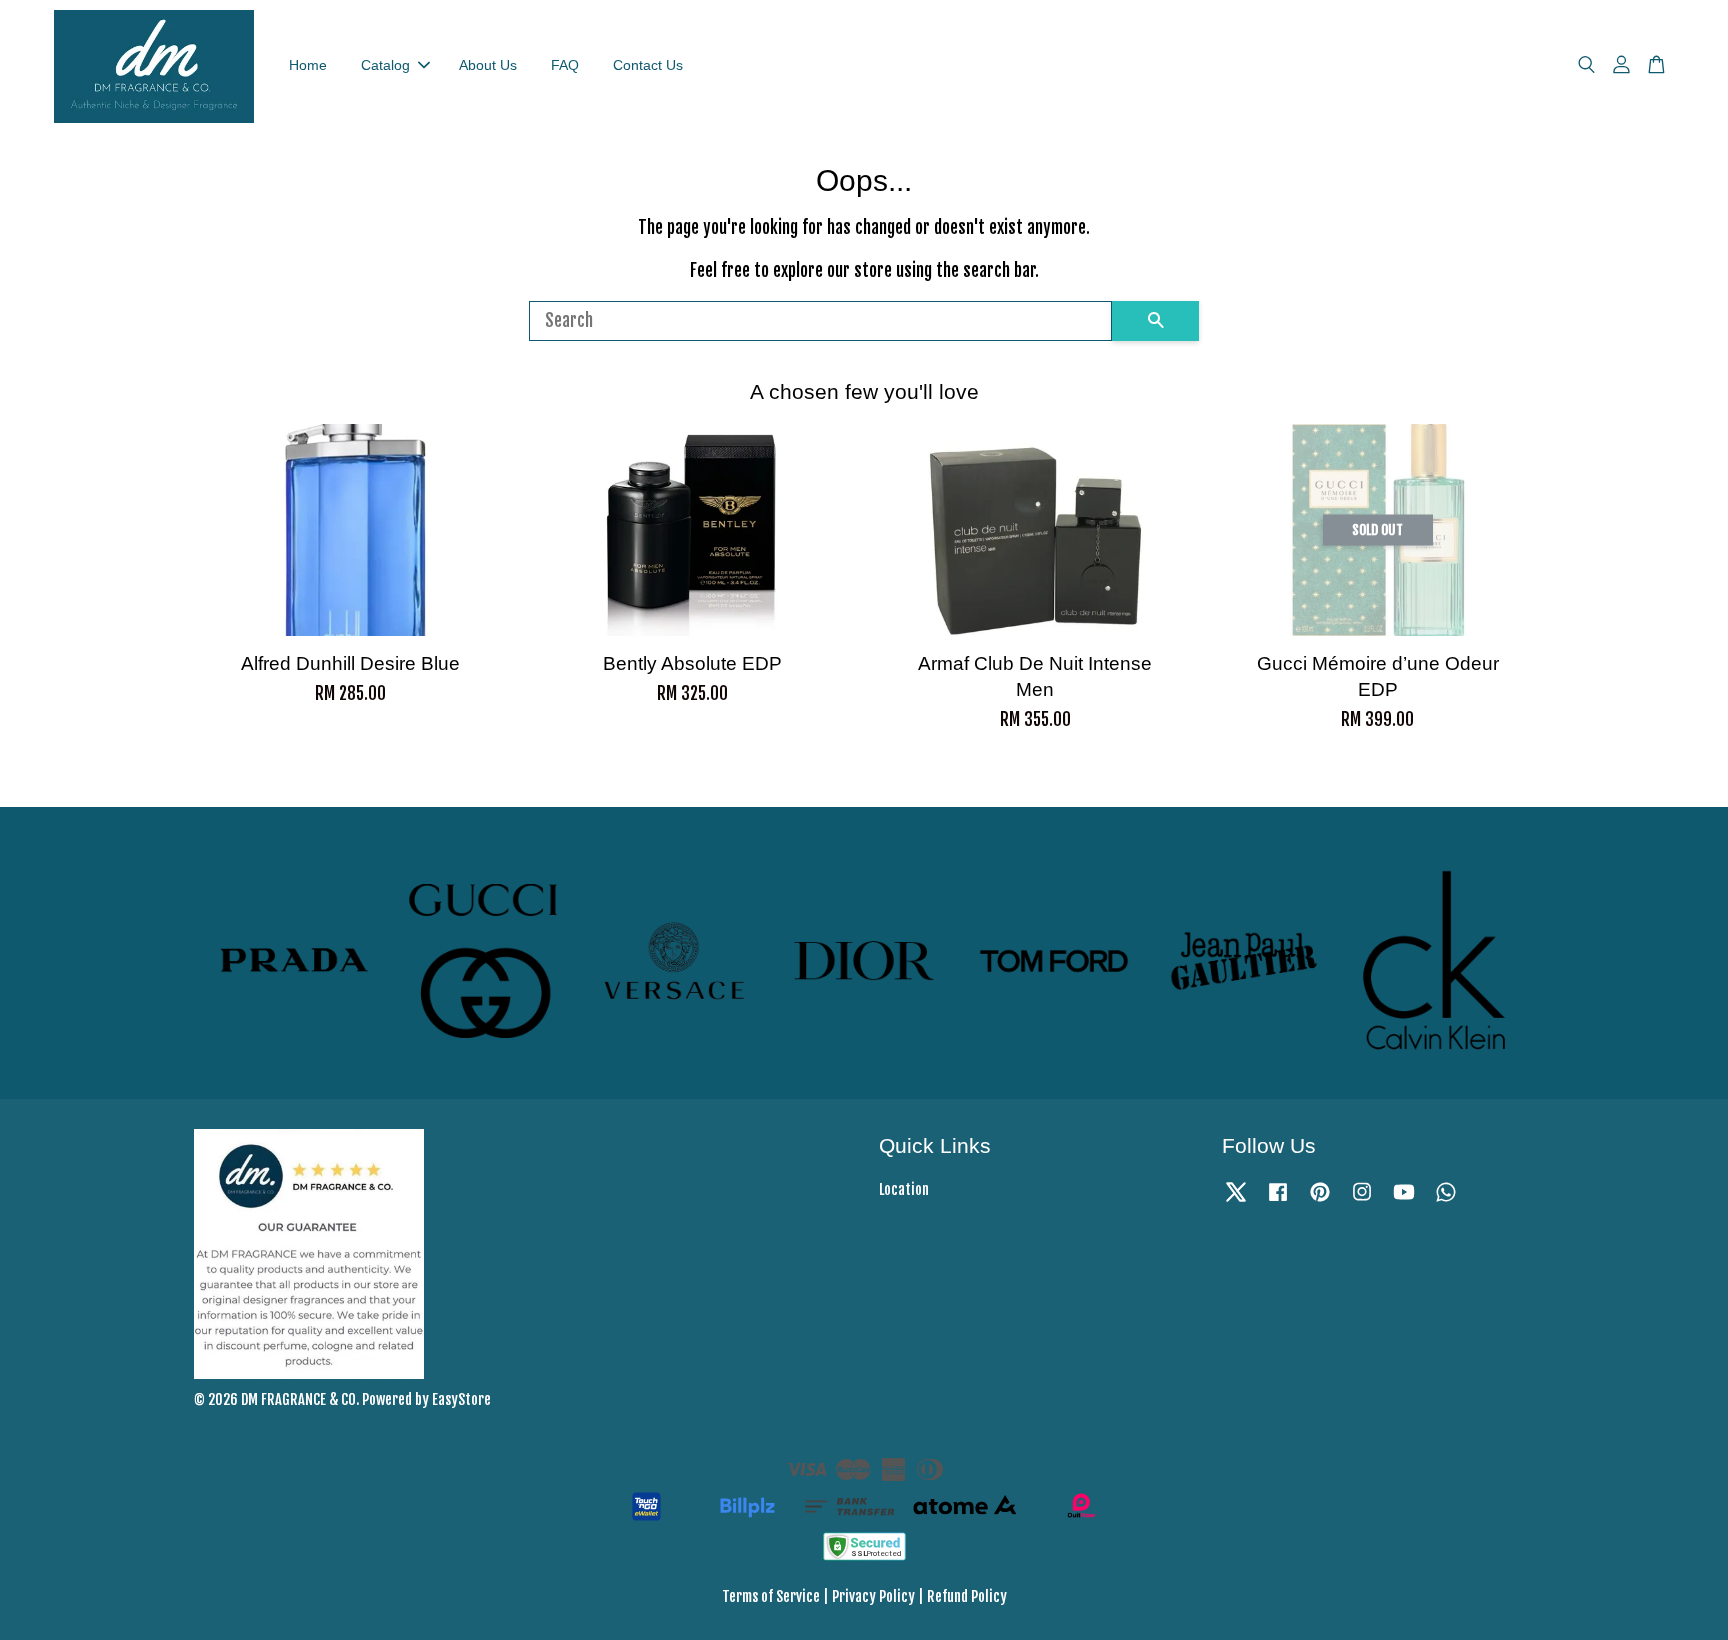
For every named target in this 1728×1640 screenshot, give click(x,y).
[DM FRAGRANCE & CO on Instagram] (1362, 1200)
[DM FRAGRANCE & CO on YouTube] (1404, 1200)
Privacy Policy (873, 1596)
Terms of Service (771, 1596)
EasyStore (461, 1399)
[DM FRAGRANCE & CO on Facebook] (1278, 1200)
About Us (488, 65)
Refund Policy (967, 1596)
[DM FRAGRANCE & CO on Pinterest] (1320, 1200)
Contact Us (648, 65)
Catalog (385, 65)
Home (308, 65)
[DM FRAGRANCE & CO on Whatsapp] (1446, 1200)
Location (904, 1189)
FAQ (565, 65)
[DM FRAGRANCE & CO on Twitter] (1236, 1200)
